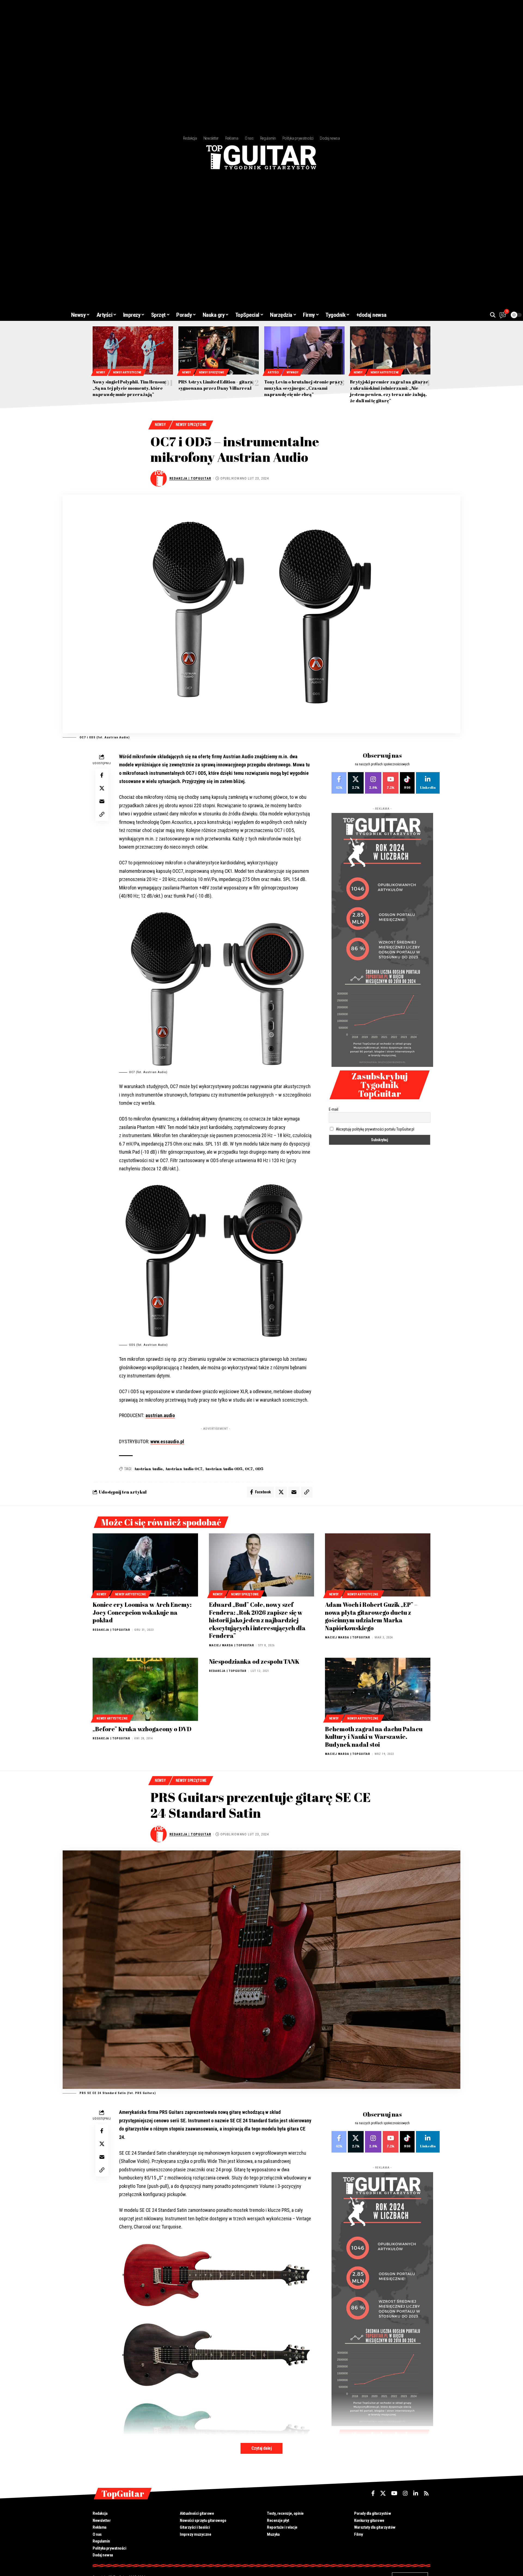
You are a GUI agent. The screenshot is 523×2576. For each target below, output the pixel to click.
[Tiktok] (407, 783)
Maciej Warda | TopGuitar (232, 1645)
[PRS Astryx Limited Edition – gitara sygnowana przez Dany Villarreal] (219, 350)
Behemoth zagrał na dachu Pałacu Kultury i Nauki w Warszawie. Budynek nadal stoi (374, 1737)
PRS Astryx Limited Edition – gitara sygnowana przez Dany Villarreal (216, 385)
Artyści (273, 372)
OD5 (259, 1469)
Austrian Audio (148, 1469)
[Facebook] (339, 783)
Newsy (101, 372)
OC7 (249, 1469)
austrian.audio (160, 1415)
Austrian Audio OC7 (184, 1469)
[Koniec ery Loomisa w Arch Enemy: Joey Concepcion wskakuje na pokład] (145, 1565)
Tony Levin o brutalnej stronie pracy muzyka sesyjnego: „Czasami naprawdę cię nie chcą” (304, 388)
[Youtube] (391, 783)
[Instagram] (373, 783)
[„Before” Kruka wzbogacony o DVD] (145, 1689)
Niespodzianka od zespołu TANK (254, 1661)
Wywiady (292, 372)
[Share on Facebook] (102, 775)
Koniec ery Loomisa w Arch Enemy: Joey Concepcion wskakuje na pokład (142, 1612)
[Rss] (426, 2493)
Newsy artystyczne (127, 372)
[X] (356, 783)
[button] (493, 315)
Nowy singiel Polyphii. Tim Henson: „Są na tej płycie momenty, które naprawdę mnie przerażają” (130, 388)
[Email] (102, 801)
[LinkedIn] (428, 783)
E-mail (334, 1109)
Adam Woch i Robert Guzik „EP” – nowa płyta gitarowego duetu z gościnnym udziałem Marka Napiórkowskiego (371, 1616)
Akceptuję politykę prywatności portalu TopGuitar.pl (375, 1129)
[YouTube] (394, 2493)
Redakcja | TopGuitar (190, 478)
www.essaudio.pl (167, 1441)
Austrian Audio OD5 (224, 1469)
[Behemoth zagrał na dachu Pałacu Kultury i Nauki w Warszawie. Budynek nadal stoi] (378, 1689)
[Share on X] (102, 788)
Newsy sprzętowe (212, 372)
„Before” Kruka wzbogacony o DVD (142, 1729)
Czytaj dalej (261, 2448)
